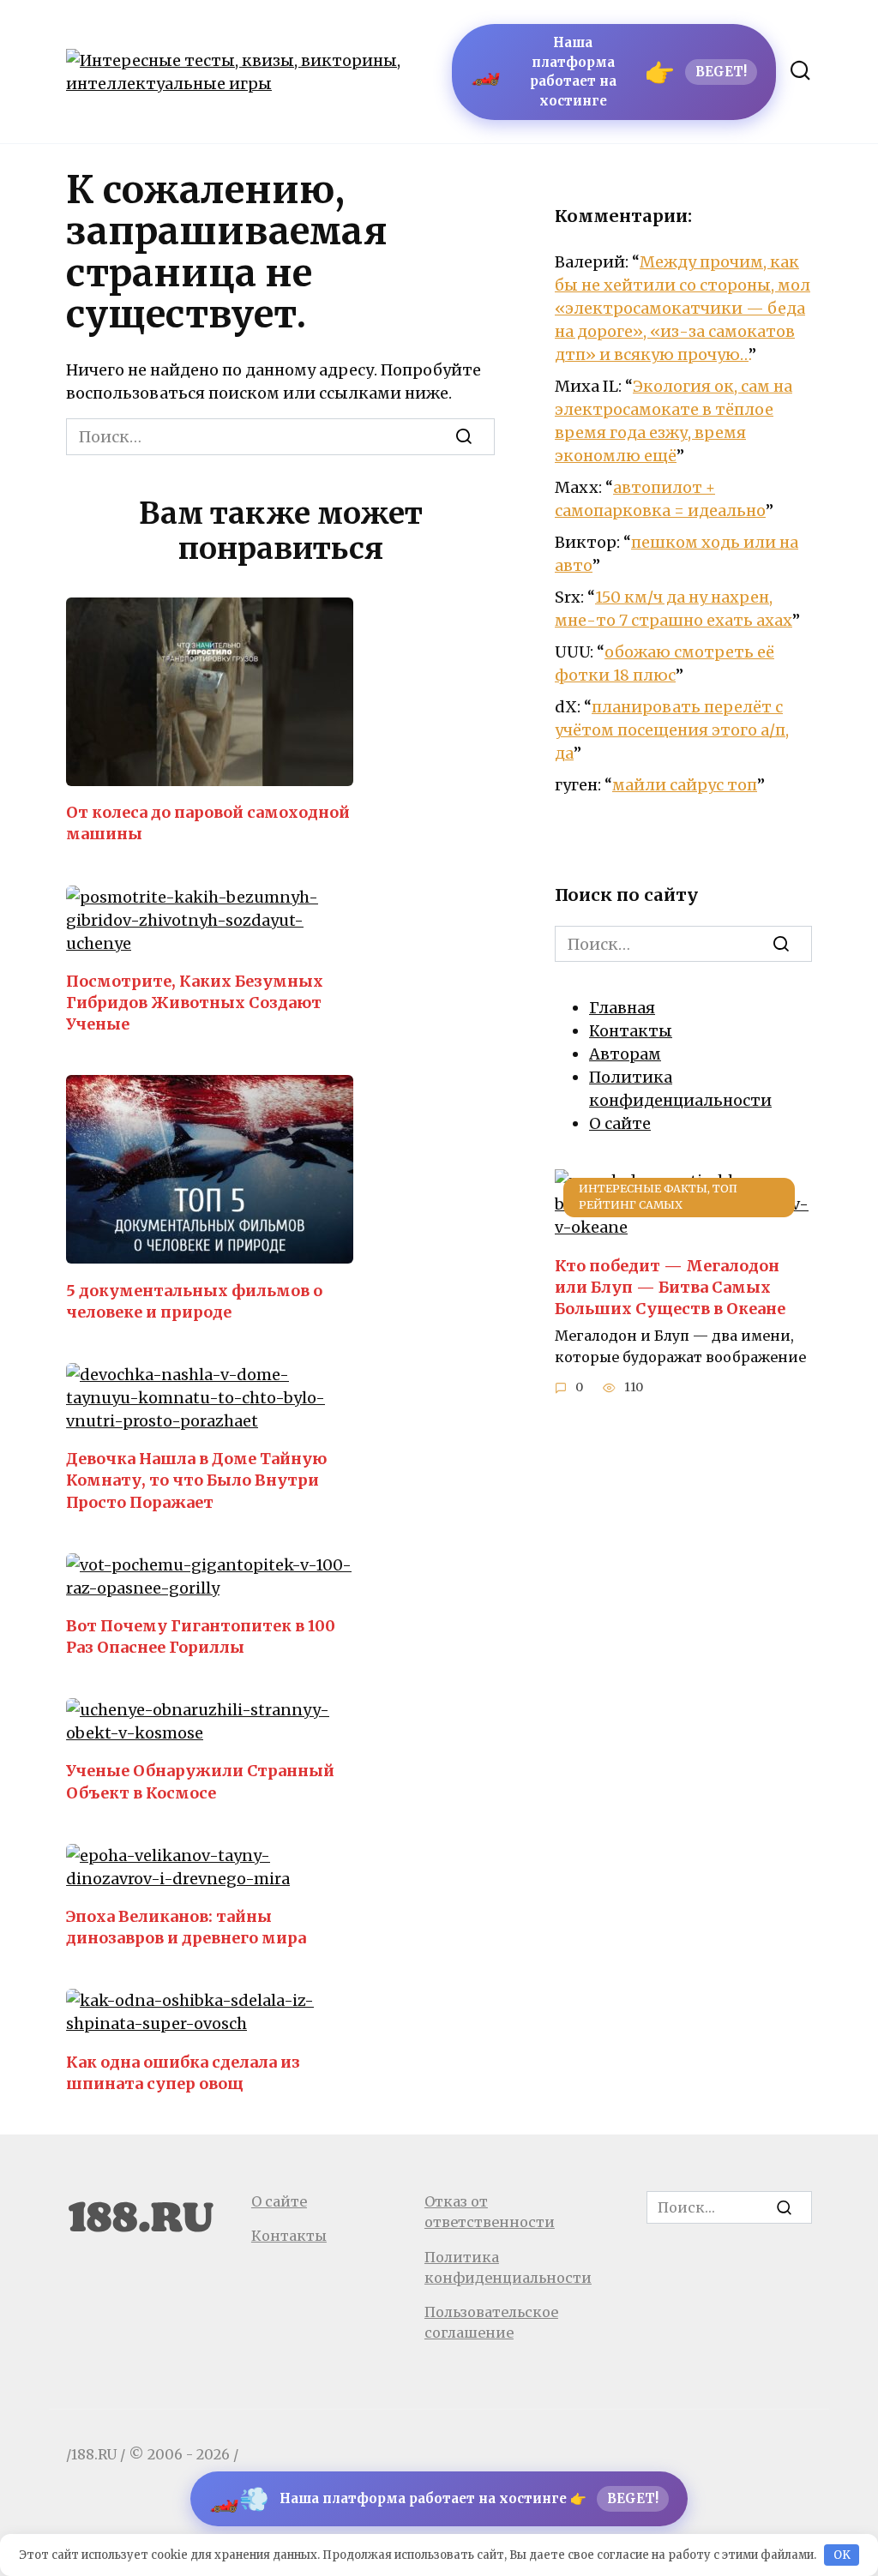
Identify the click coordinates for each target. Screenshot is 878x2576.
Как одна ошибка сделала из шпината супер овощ (183, 2072)
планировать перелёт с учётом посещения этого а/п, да (672, 730)
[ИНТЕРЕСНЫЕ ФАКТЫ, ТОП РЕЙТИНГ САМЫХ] (683, 1227)
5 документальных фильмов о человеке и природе (194, 1300)
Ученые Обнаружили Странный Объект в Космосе (200, 1781)
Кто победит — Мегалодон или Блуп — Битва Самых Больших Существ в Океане (670, 1286)
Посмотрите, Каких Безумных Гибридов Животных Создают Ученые (195, 1003)
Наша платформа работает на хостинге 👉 (434, 2499)
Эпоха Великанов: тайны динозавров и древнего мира (186, 1927)
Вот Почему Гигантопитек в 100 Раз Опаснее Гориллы (201, 1636)
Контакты (631, 1031)
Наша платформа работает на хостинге (609, 72)
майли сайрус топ (685, 785)
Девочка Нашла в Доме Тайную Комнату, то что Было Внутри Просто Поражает (196, 1480)
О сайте (620, 1123)
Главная (622, 1008)
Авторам (625, 1054)
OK (842, 2555)
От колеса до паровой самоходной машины (208, 823)
